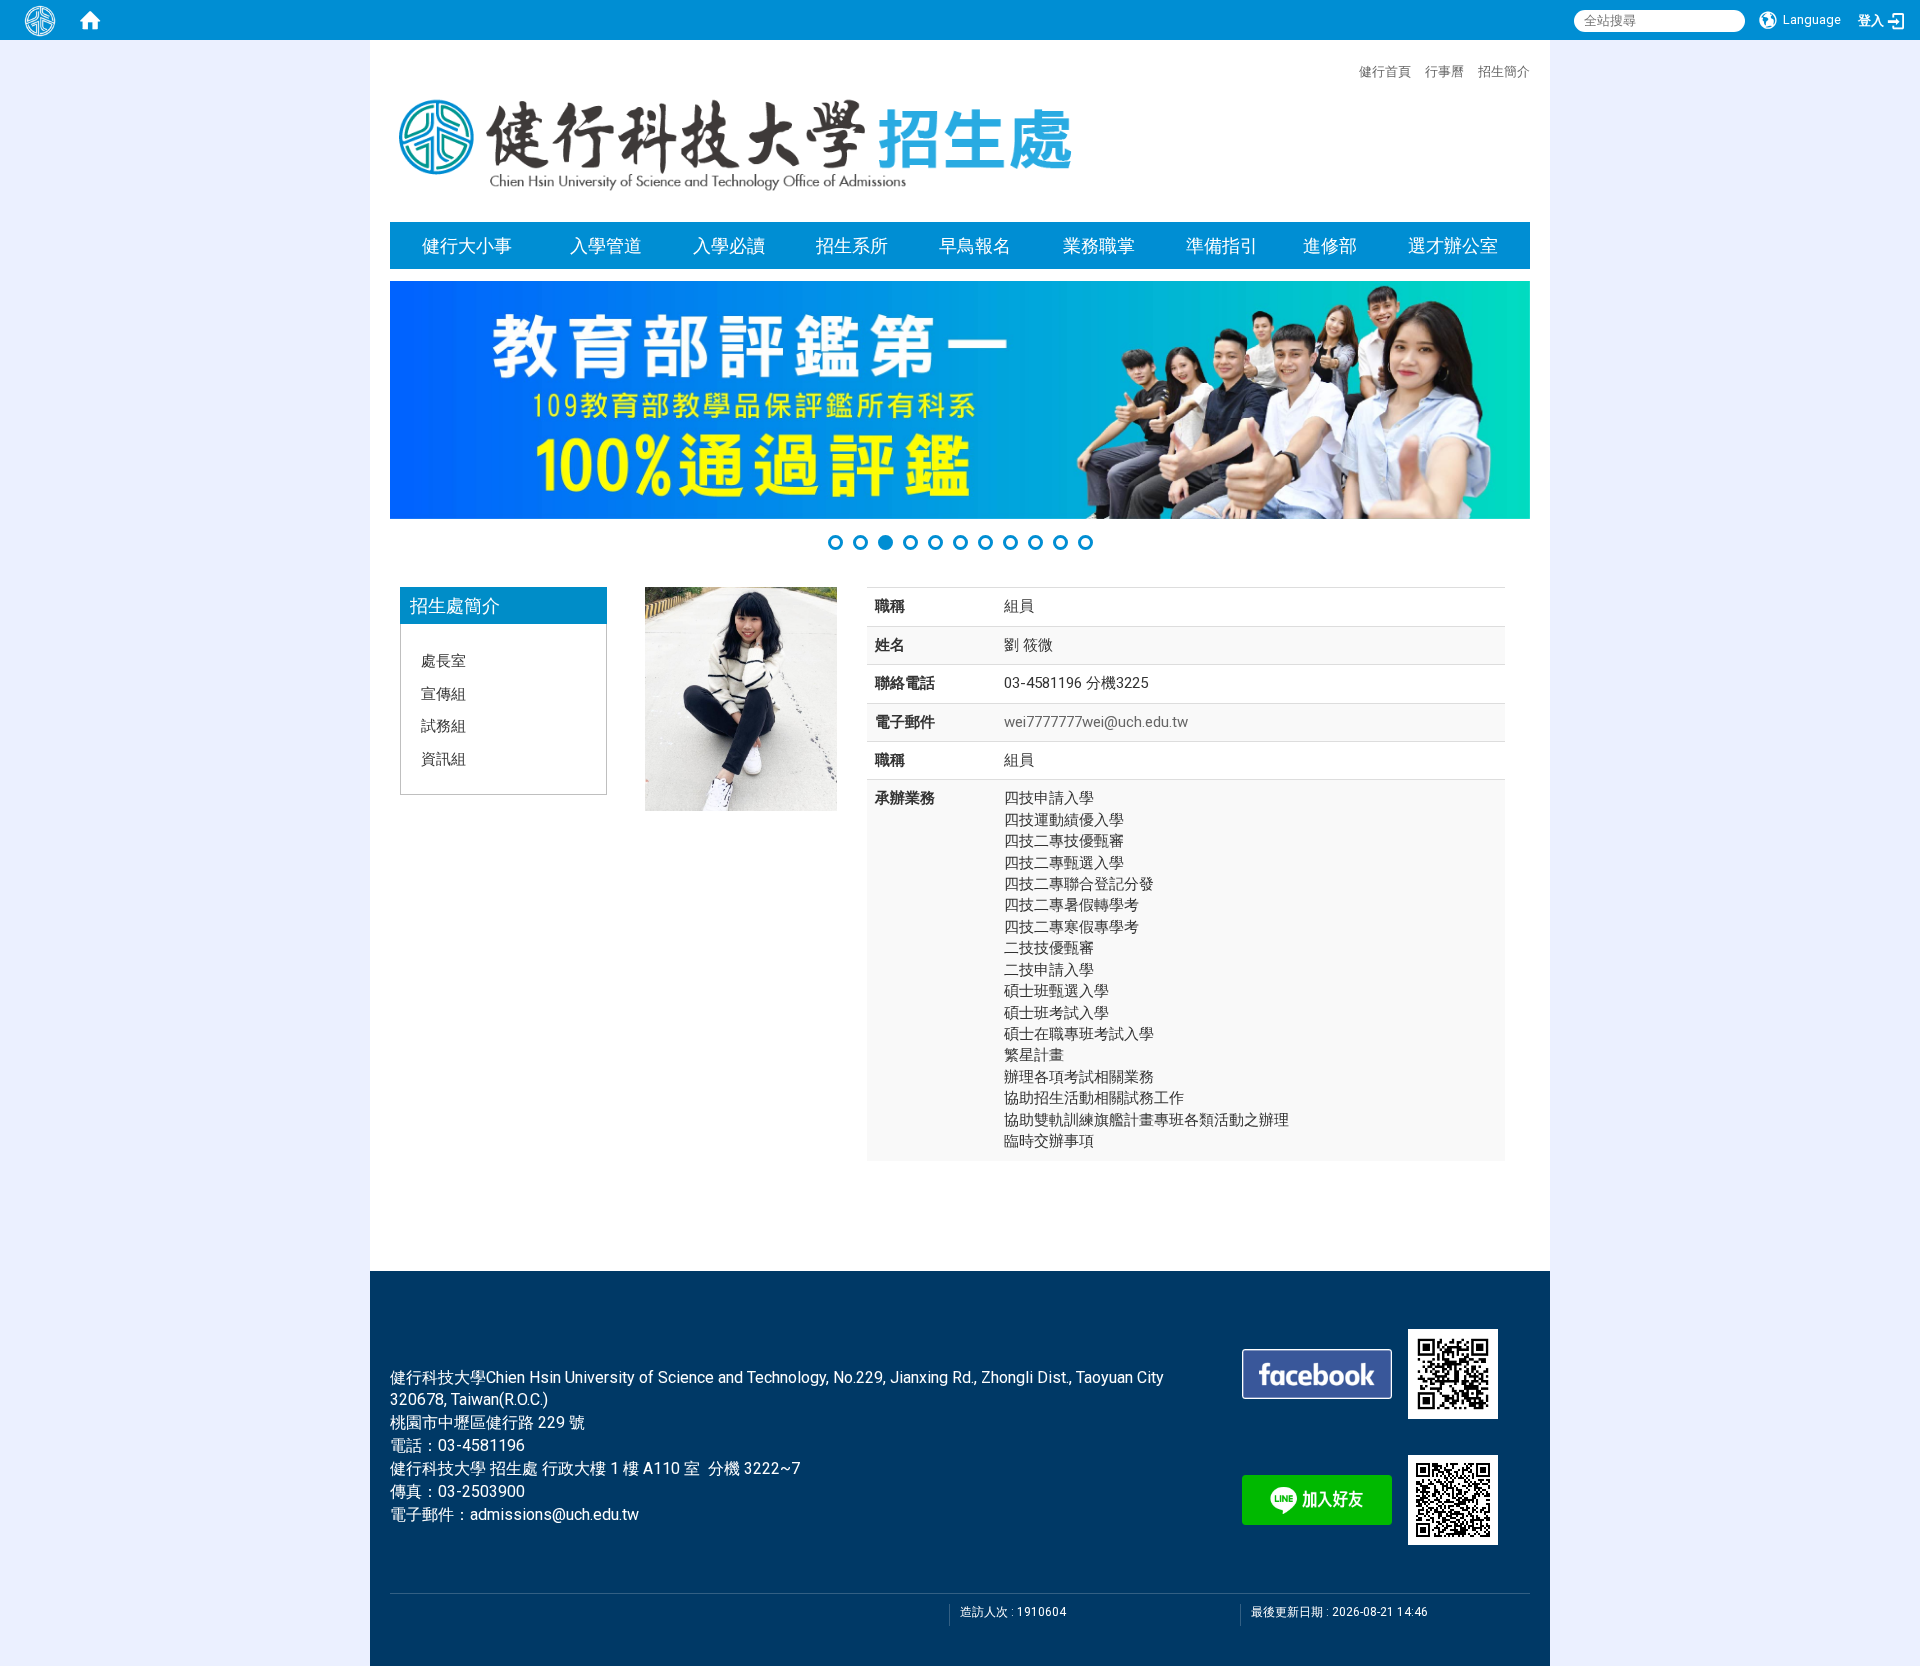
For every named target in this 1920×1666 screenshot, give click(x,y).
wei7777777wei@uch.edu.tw (1096, 722)
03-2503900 (481, 1491)
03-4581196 (481, 1445)
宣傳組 (443, 693)
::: (1348, 69)
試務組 (443, 725)
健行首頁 (1385, 71)
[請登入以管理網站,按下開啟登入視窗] (40, 20)
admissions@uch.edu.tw (554, 1514)
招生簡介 (1504, 71)
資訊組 (443, 758)
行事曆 (1444, 71)
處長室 (443, 660)
